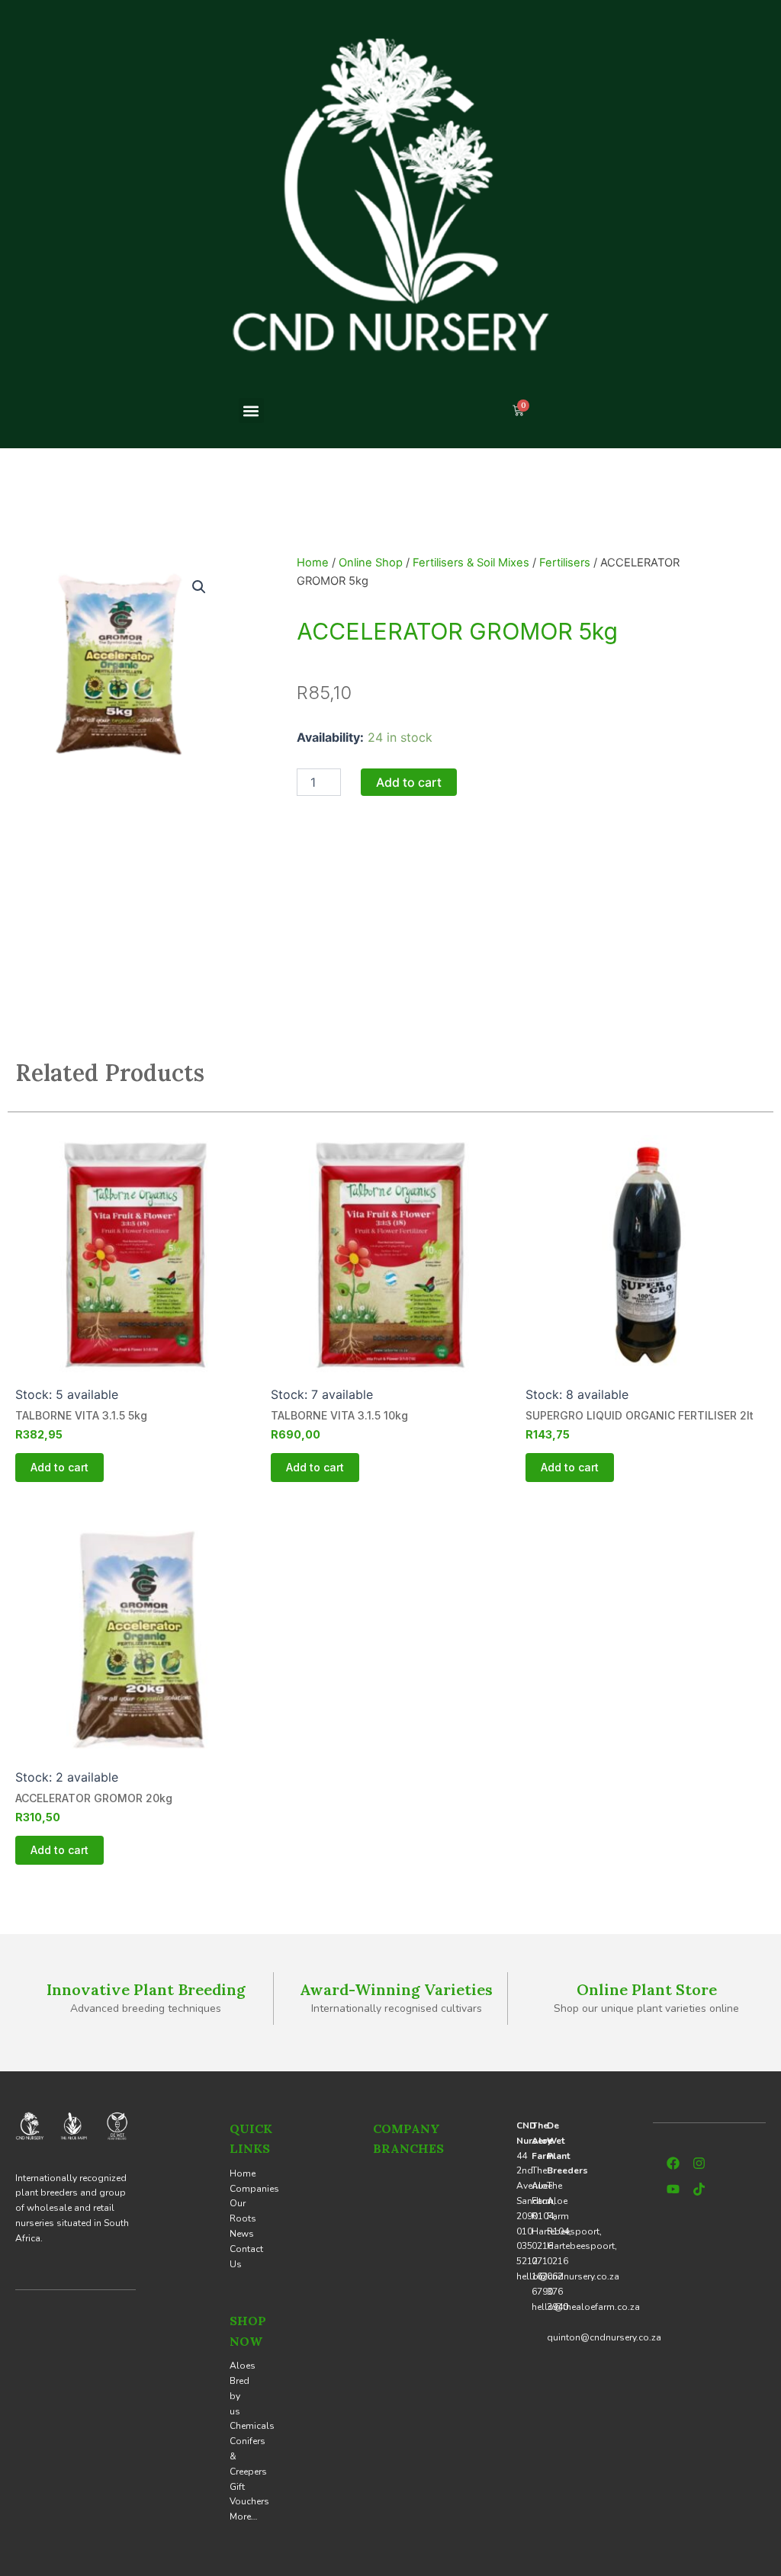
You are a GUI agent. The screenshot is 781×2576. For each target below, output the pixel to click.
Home (313, 563)
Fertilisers (565, 563)
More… (243, 2517)
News (242, 2234)
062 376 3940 (558, 2292)
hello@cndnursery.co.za (568, 2276)
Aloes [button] (243, 2366)
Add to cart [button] (59, 1467)
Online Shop (371, 563)
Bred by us (239, 2396)
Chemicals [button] (252, 2426)
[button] (251, 411)
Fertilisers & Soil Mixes (471, 563)
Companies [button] (254, 2189)
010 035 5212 (527, 2247)
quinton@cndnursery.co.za (604, 2337)
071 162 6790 (542, 2276)
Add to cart (409, 782)
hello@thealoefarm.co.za (586, 2307)
